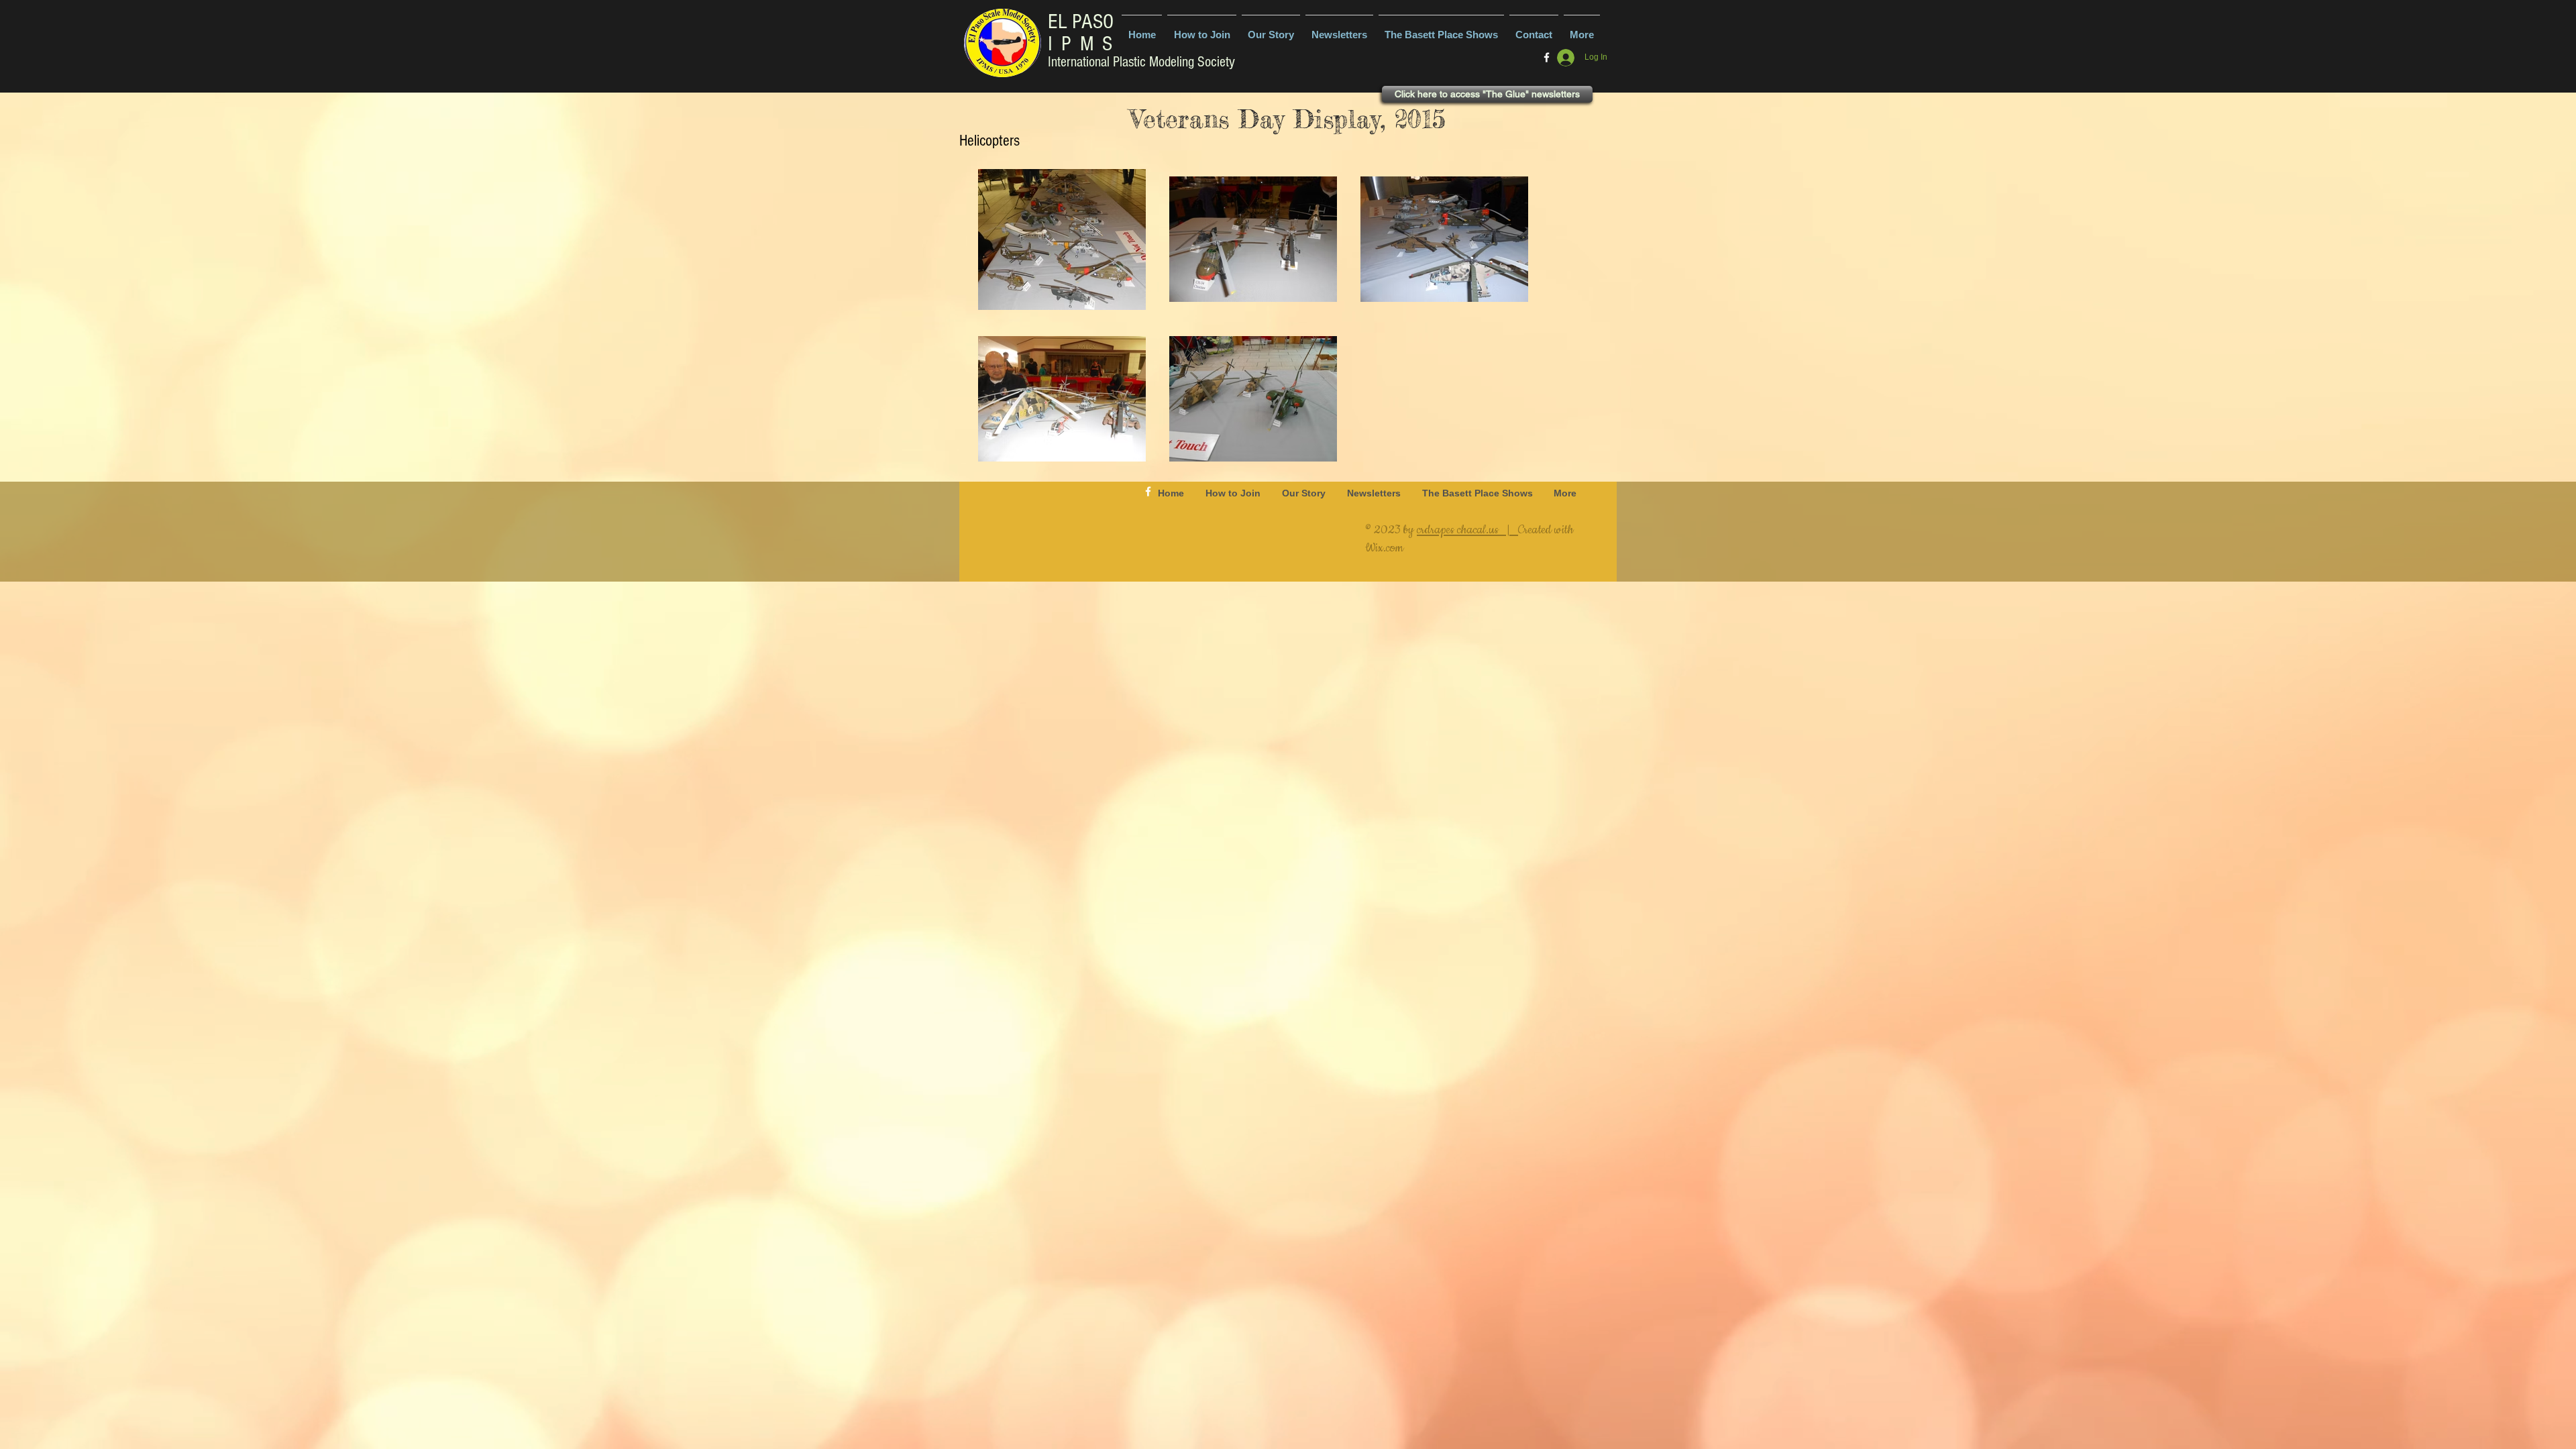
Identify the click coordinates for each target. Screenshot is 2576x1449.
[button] (1339, 29)
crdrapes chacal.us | (1467, 530)
